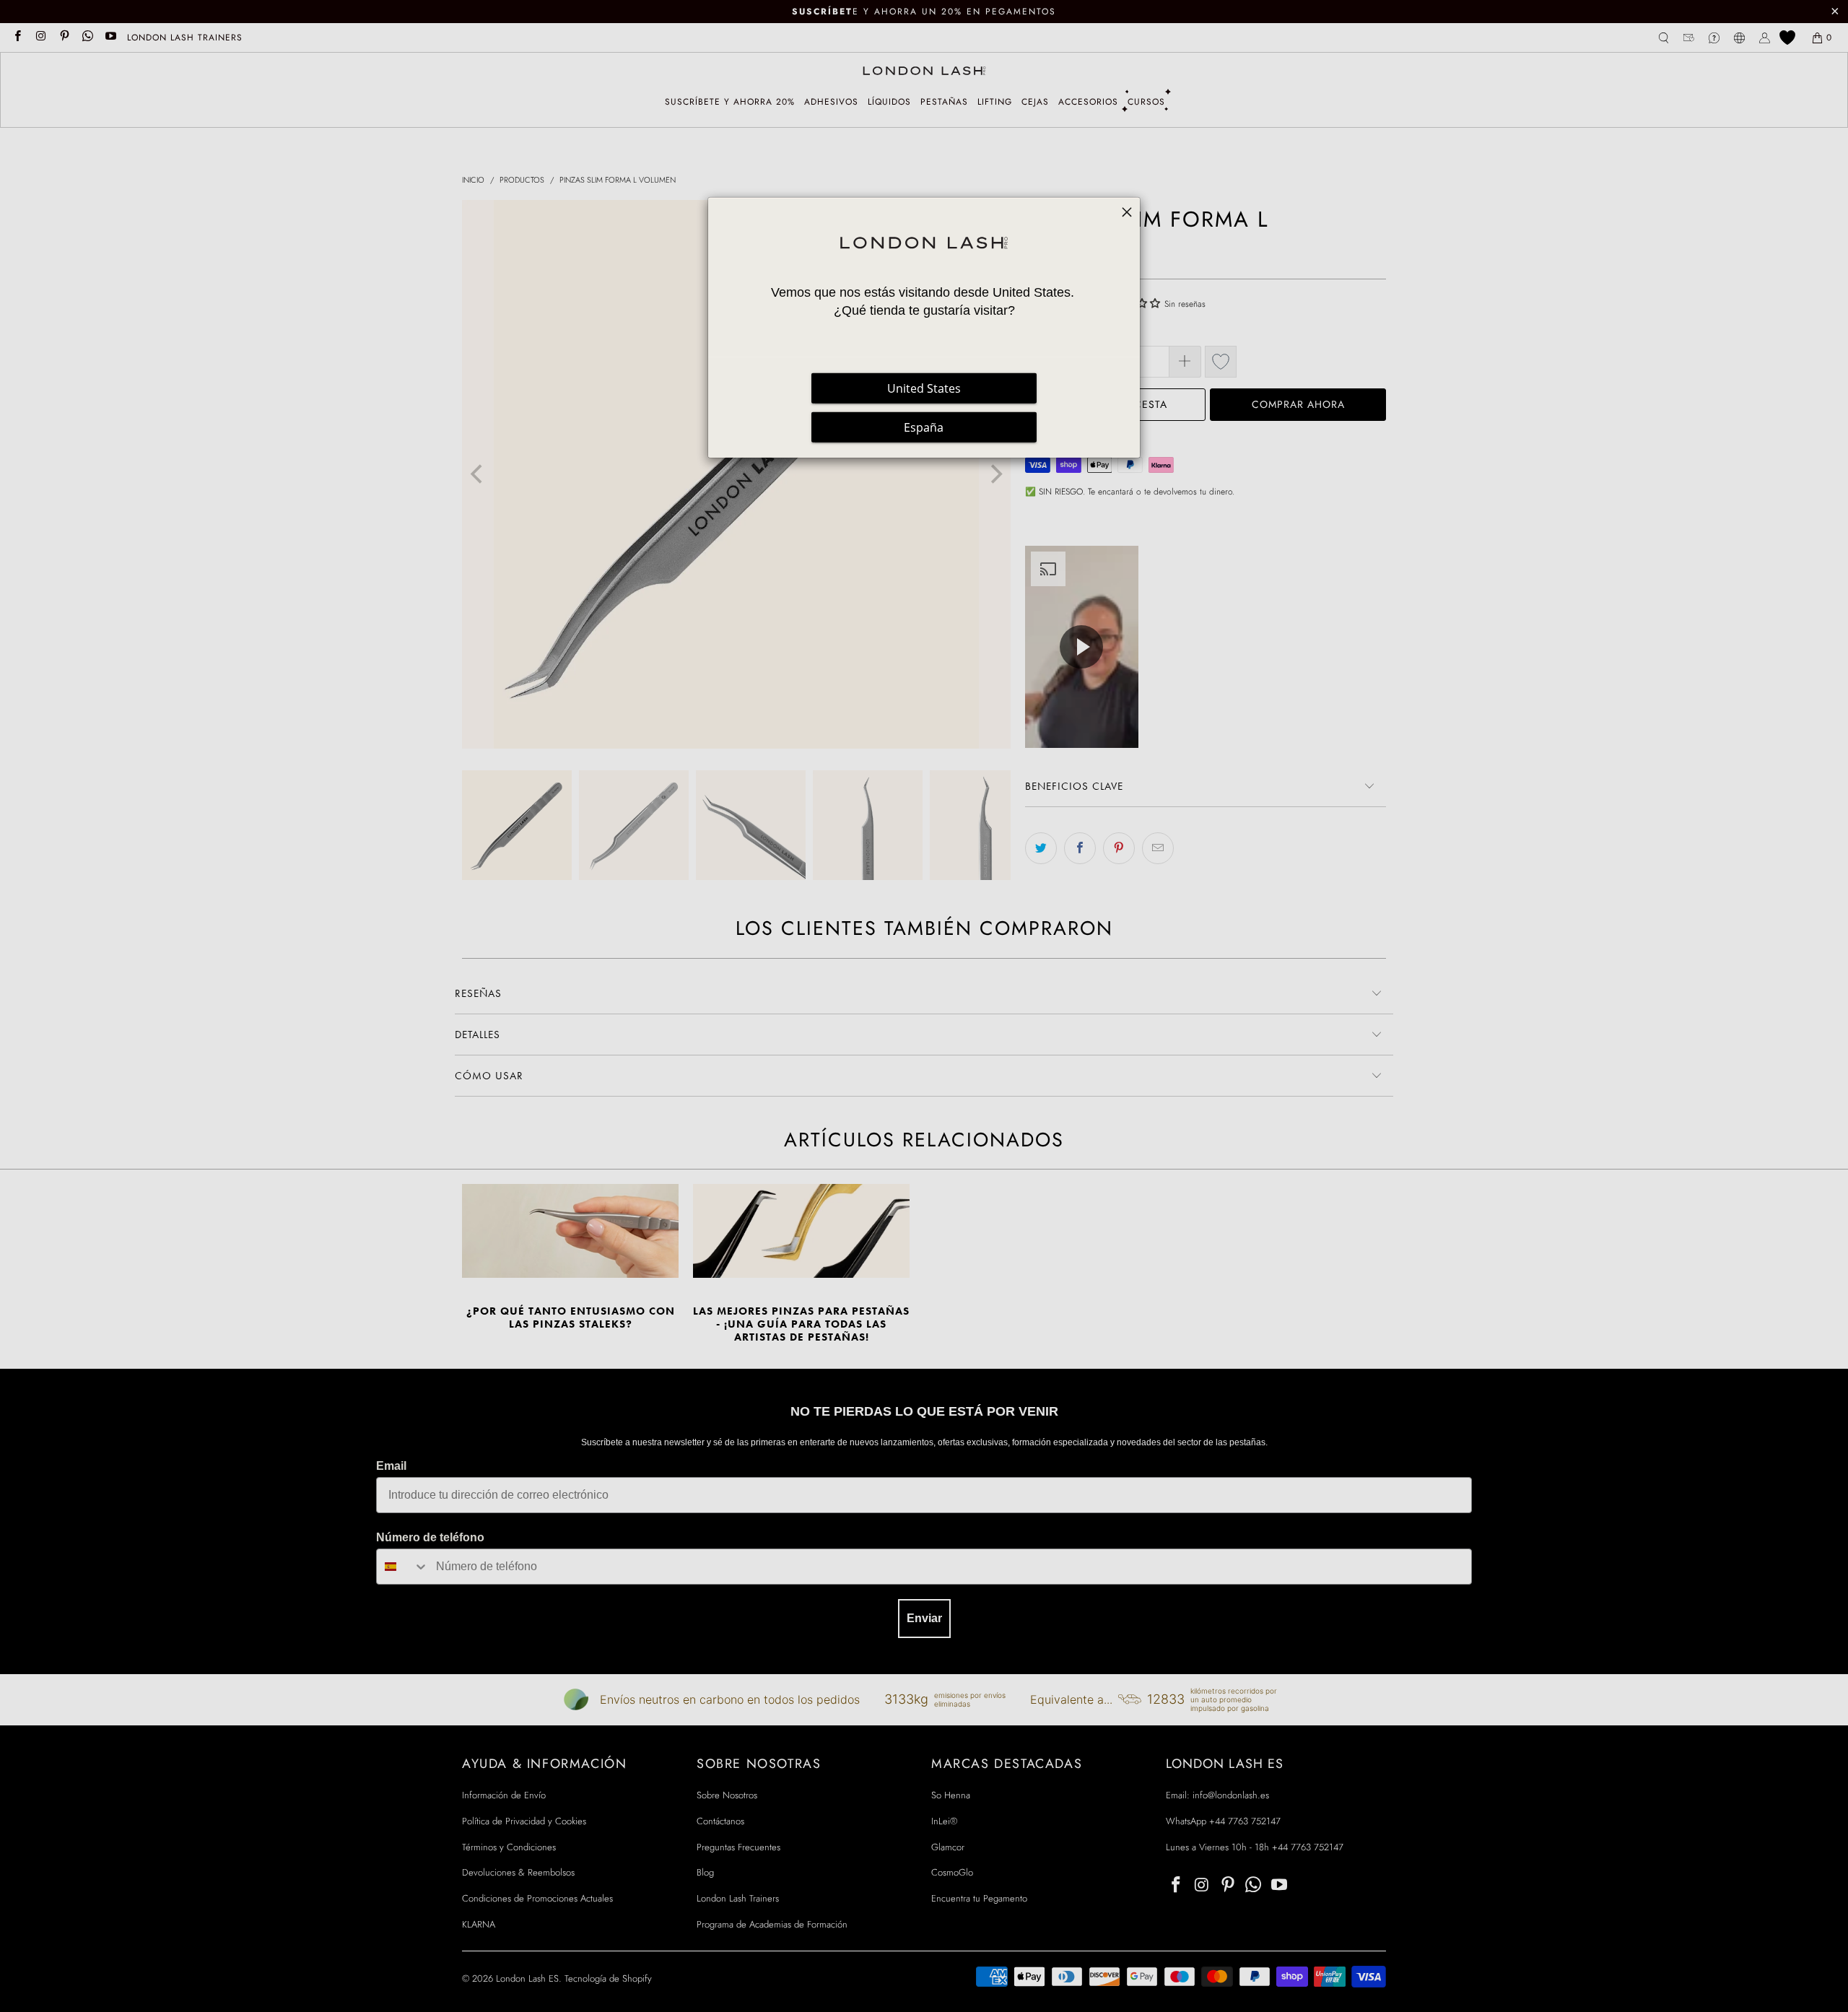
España (924, 427)
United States (924, 388)
